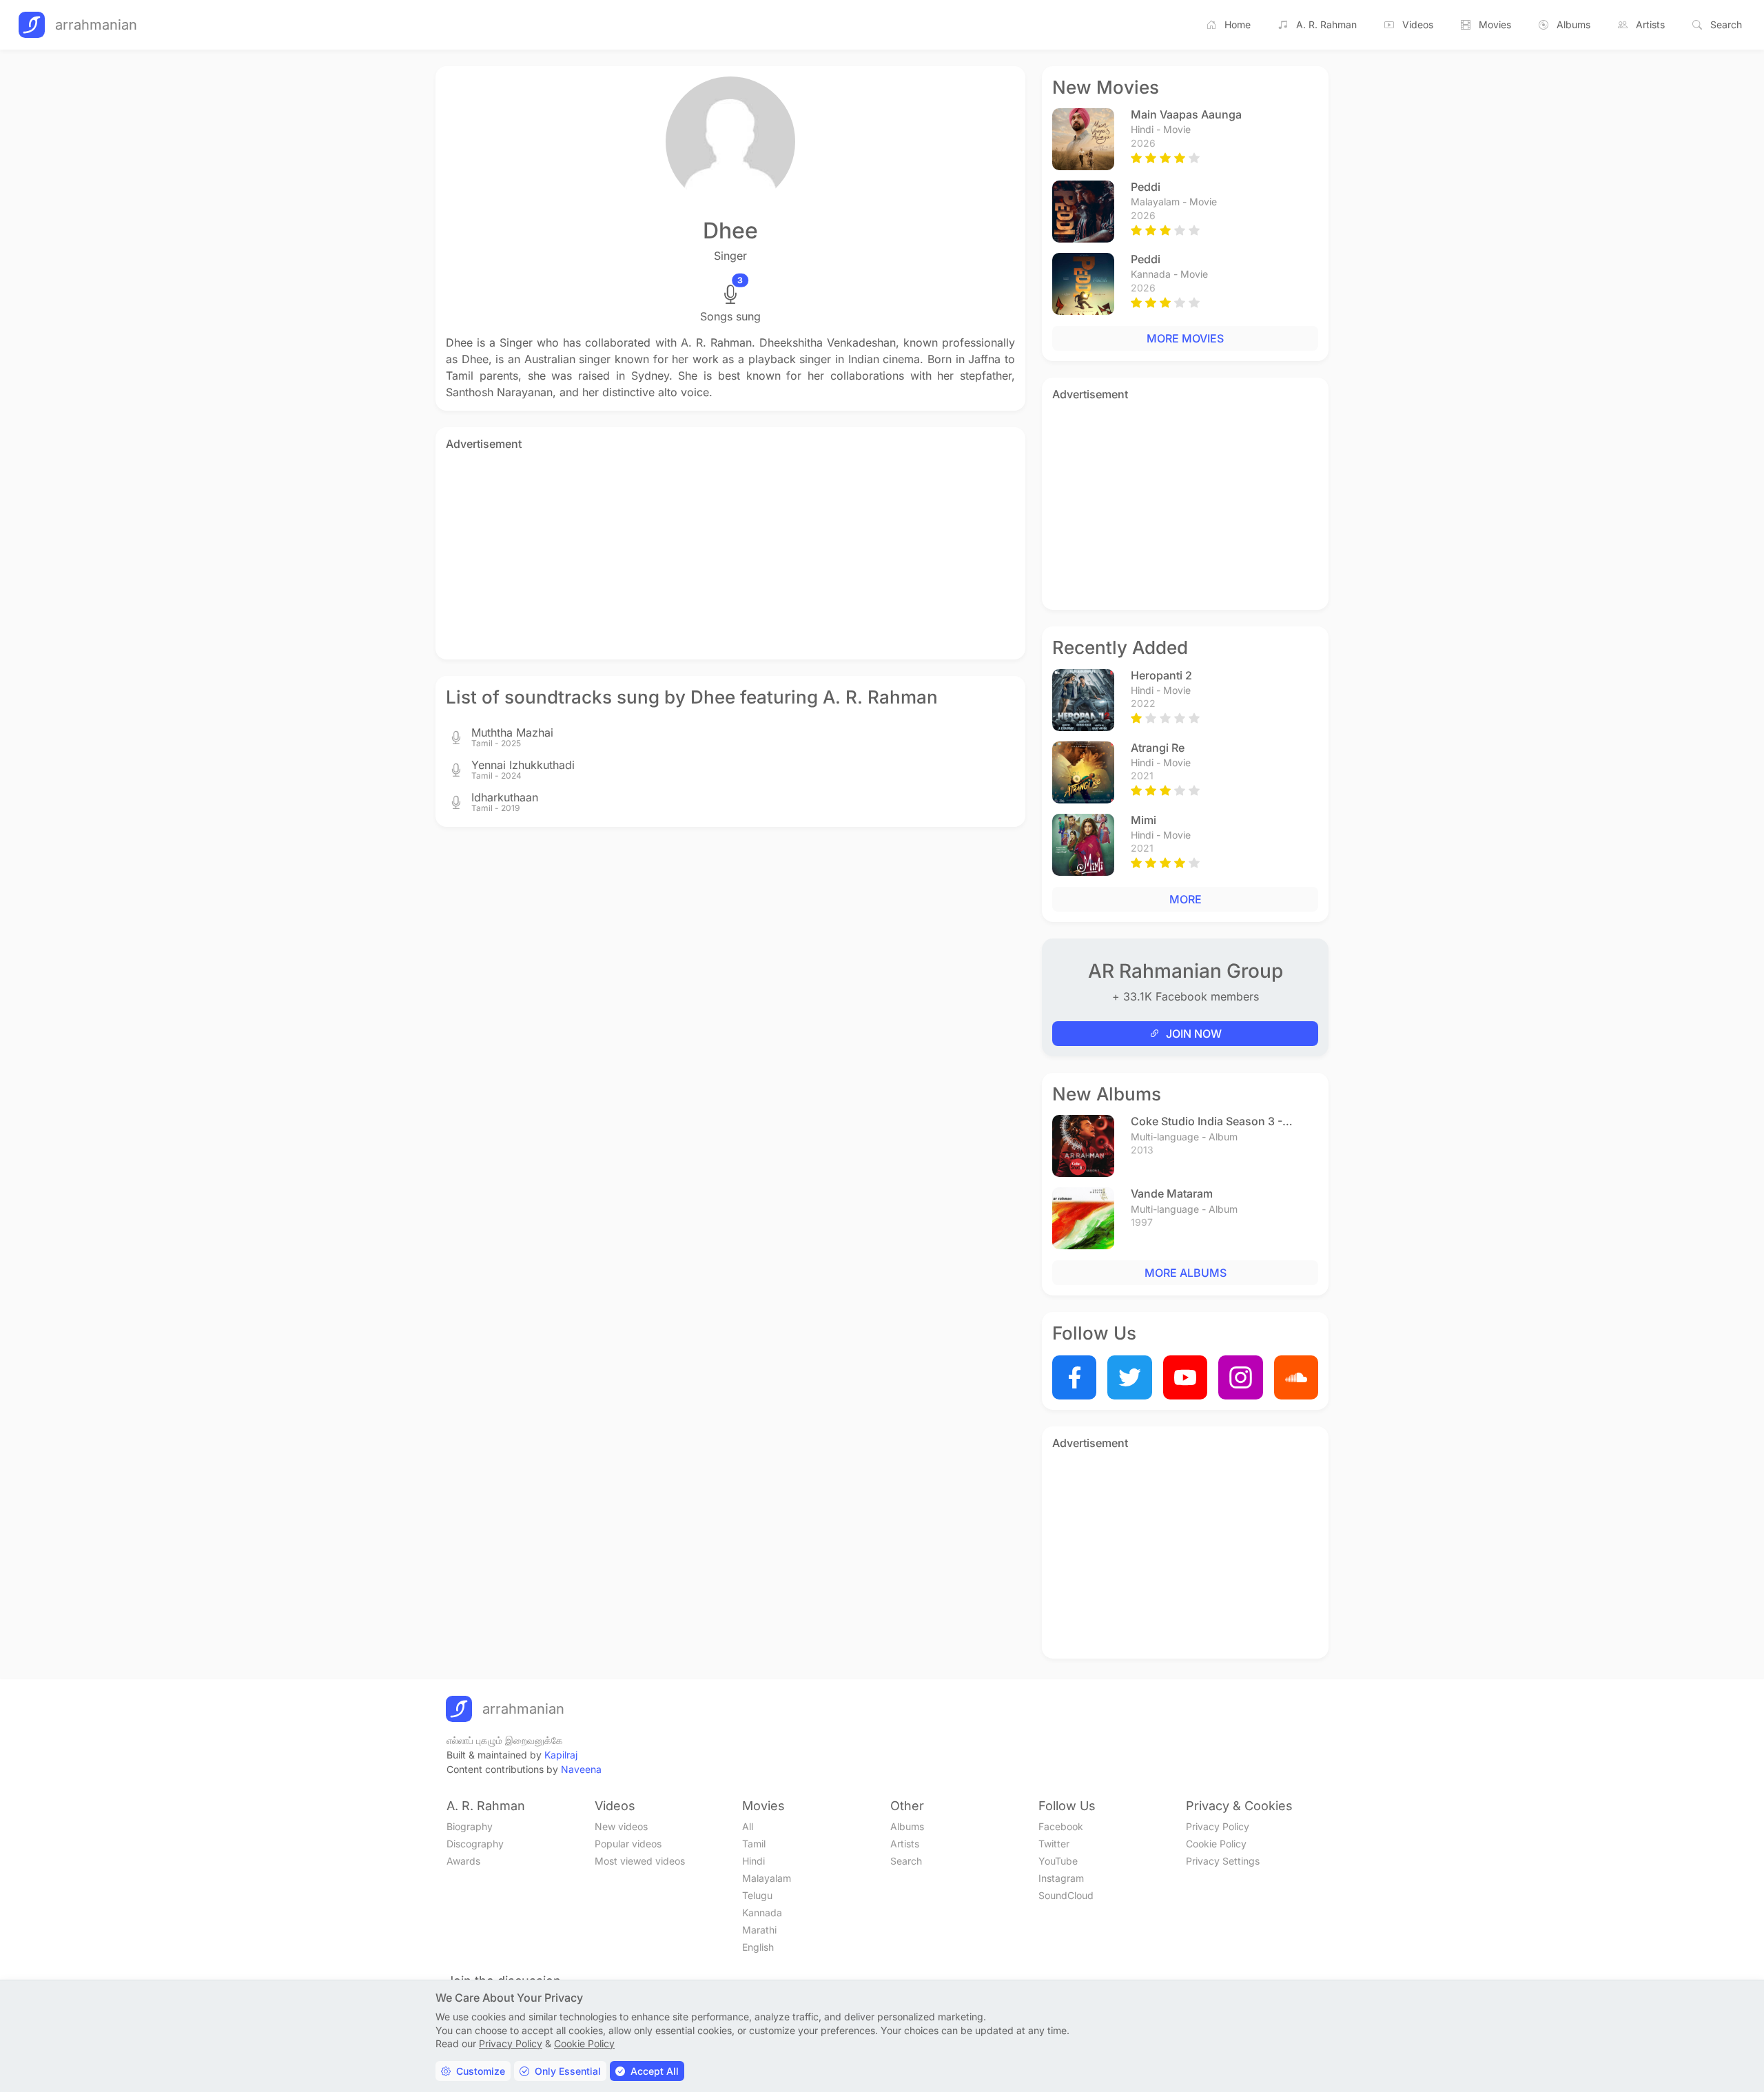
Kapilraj (561, 1755)
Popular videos (628, 1844)
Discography (475, 1844)
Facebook (1061, 1826)
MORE (1186, 899)
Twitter (1054, 1844)
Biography (470, 1826)
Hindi (753, 1861)
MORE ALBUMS (1186, 1273)
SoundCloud (1066, 1895)
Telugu (757, 1895)
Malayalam (767, 1878)
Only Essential (568, 2071)
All (748, 1826)
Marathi (759, 1930)
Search (1726, 24)
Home (1238, 24)
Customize (481, 2071)
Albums (1573, 24)
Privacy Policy (1218, 1826)
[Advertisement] (730, 553)
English (758, 1947)
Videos (1418, 24)
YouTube (1058, 1861)
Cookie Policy (1216, 1844)
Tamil (754, 1844)
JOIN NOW (1194, 1034)
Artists (1650, 24)
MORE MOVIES (1185, 338)
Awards (463, 1861)
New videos (621, 1826)
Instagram (1061, 1878)
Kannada (762, 1912)
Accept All (655, 2071)
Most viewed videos (640, 1861)
